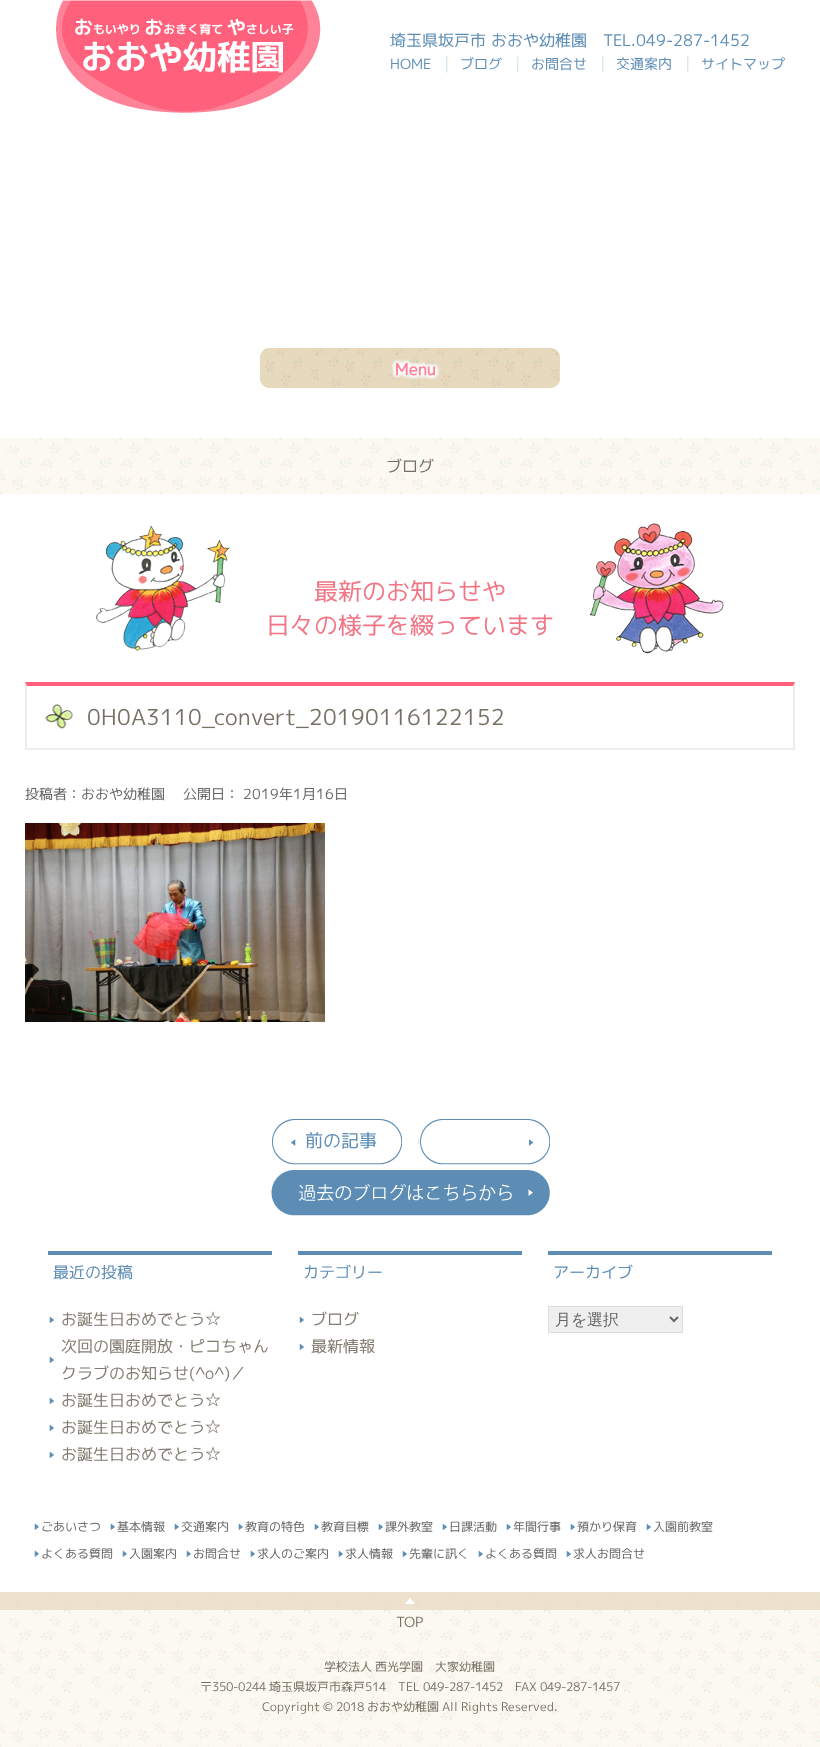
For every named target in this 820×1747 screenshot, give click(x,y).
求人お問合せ (609, 1550)
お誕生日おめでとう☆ (141, 1319)
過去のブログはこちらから (410, 1193)
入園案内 (153, 1550)
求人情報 (369, 1550)
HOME (420, 63)
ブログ (485, 63)
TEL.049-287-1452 (676, 40)
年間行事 (537, 1523)
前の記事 (341, 1140)
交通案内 (648, 63)
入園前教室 (683, 1524)
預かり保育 (607, 1523)
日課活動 (473, 1523)
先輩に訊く (439, 1550)
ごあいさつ (71, 1523)
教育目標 (345, 1523)
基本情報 (141, 1523)
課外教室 (409, 1523)
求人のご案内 (293, 1550)
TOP (409, 1621)
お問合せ (563, 63)
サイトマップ (743, 63)
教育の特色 (275, 1523)
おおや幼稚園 (188, 56)
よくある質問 (77, 1550)
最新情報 (343, 1346)
